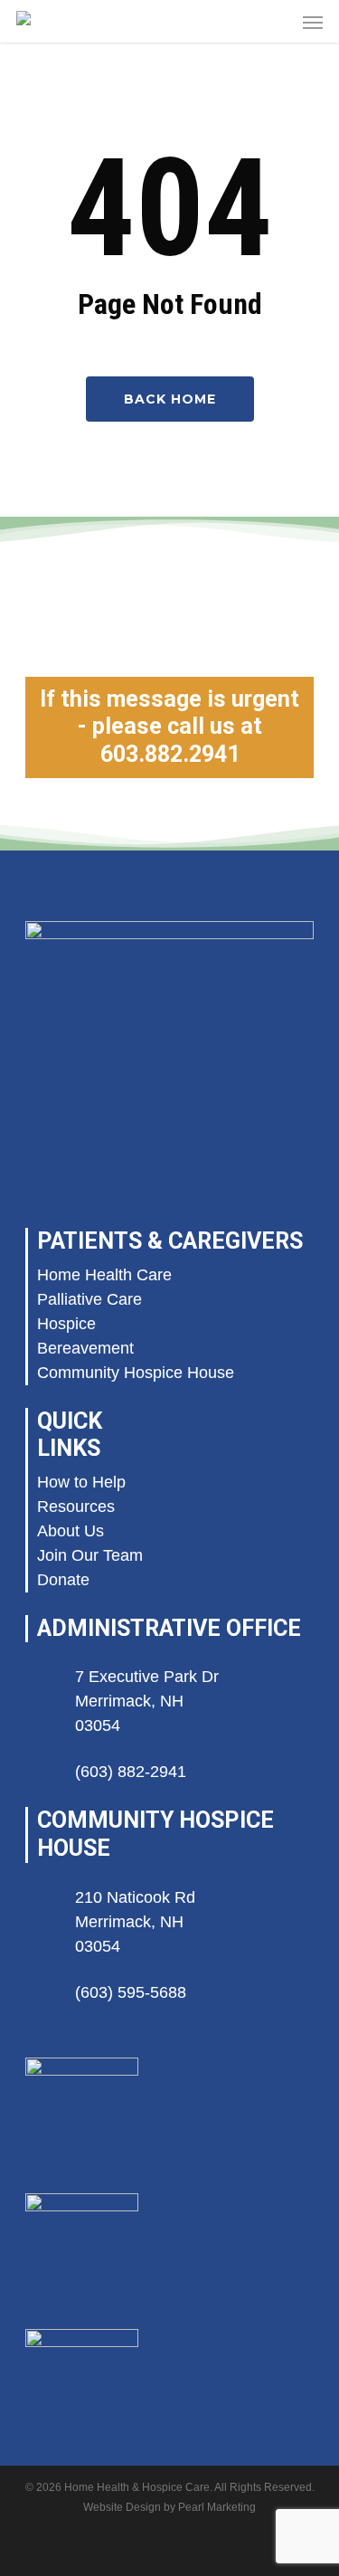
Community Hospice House (136, 1373)
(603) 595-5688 (131, 1992)
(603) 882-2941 (131, 1772)
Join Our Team (90, 1555)
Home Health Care (104, 1275)
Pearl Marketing (217, 2507)
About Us (71, 1531)
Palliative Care (89, 1299)
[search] (277, 21)
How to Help (81, 1482)
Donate (63, 1580)
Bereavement (85, 1348)
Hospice (66, 1324)
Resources (76, 1507)
